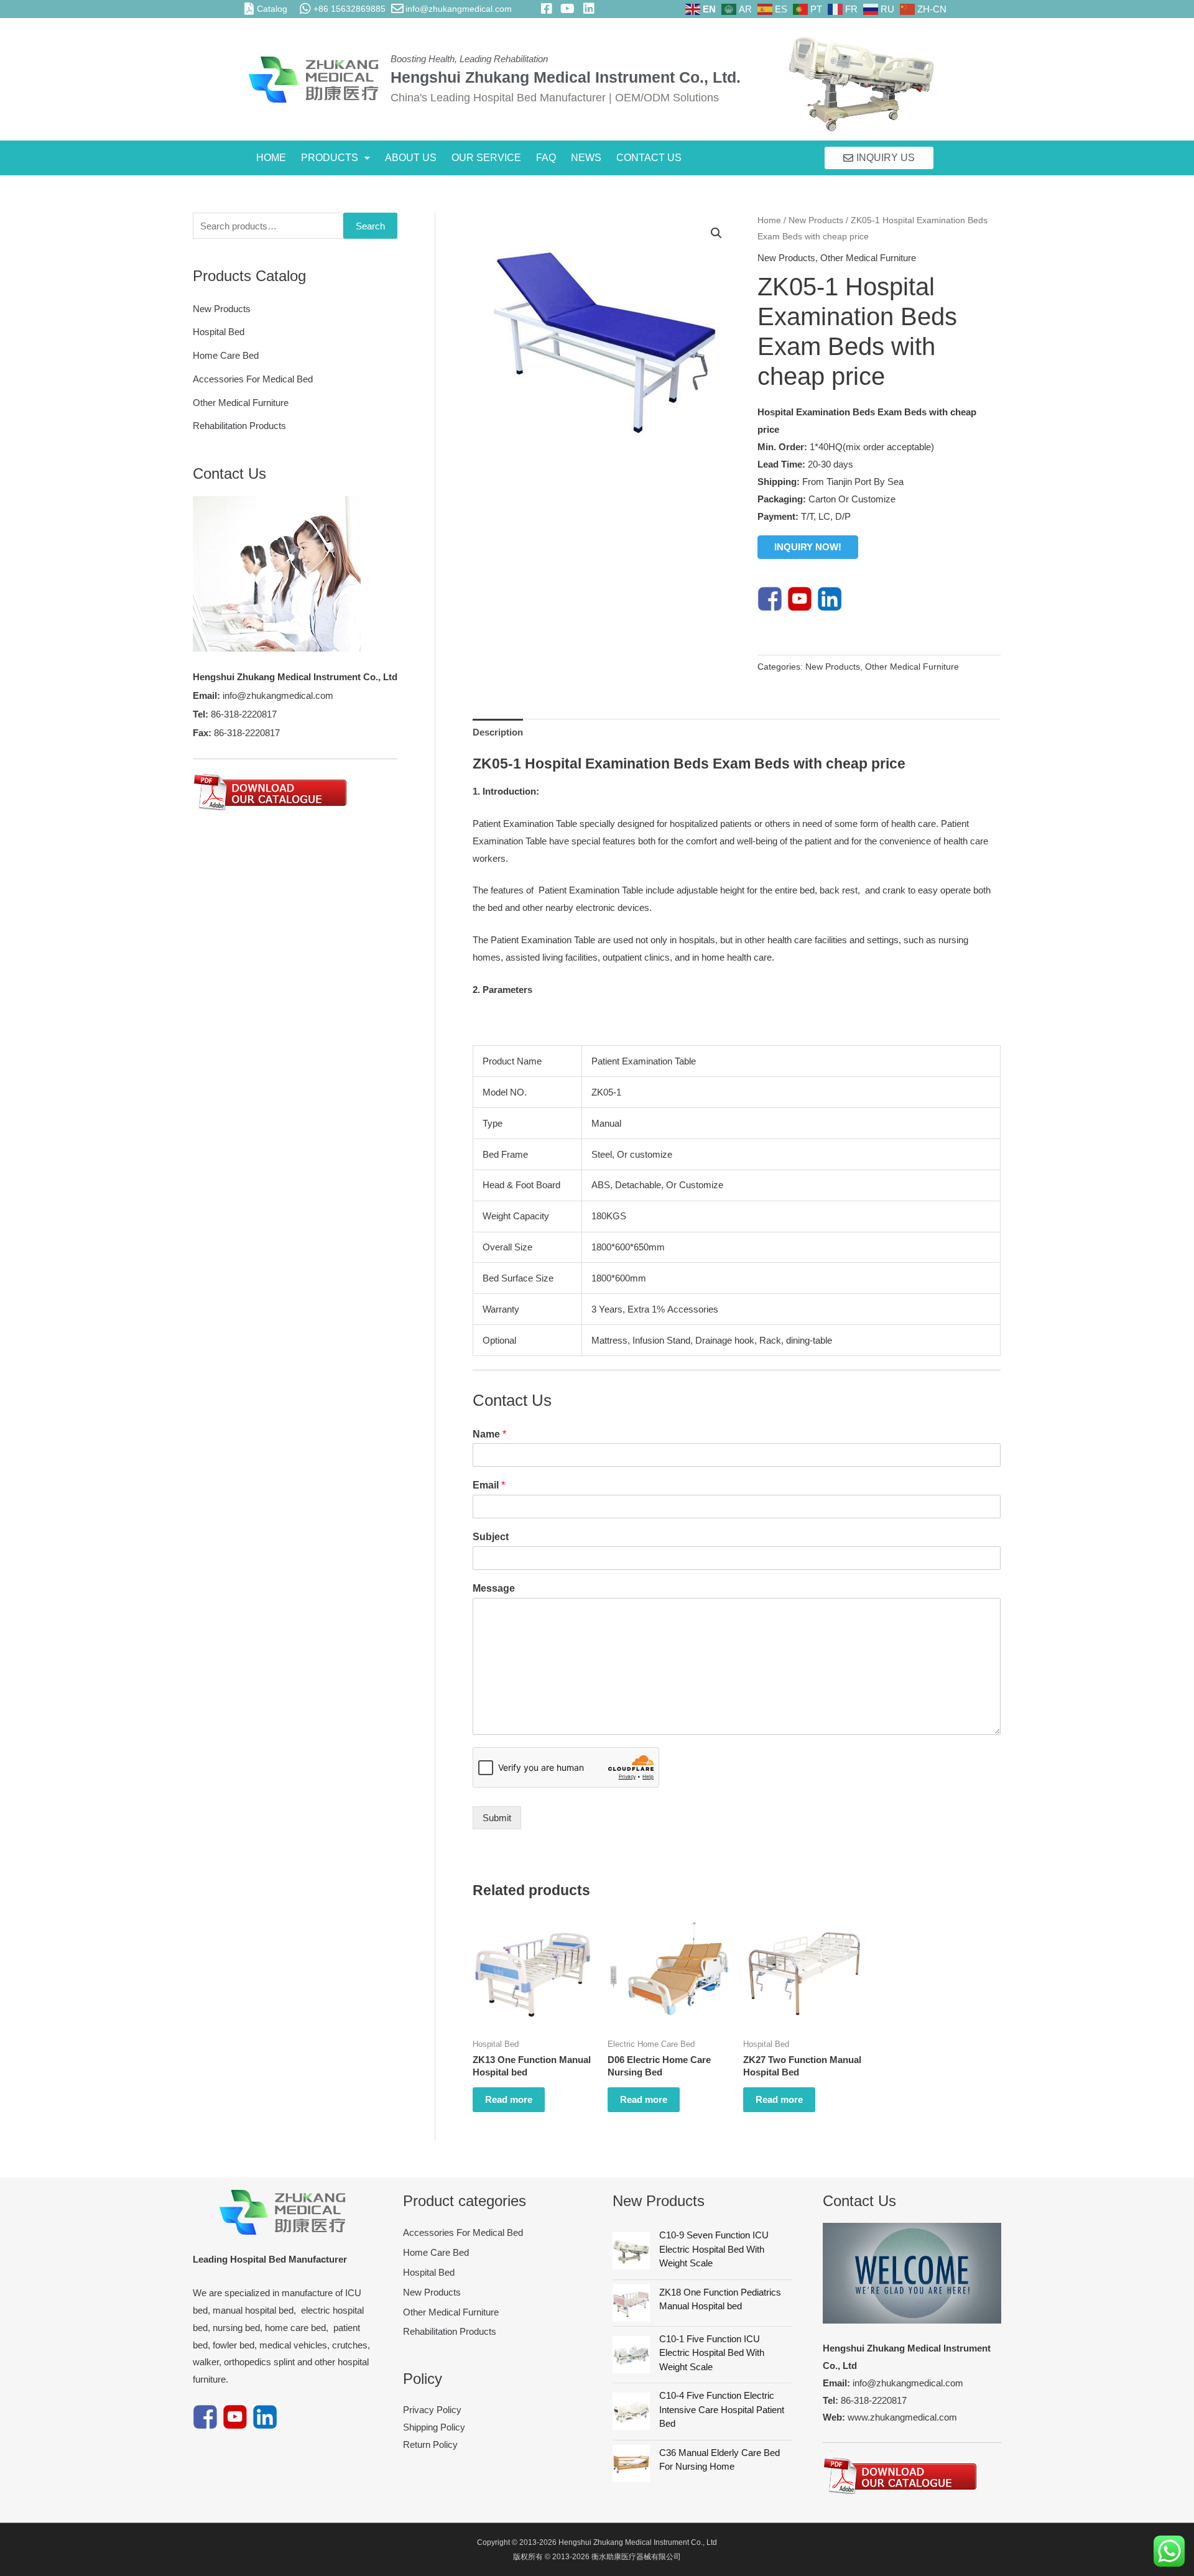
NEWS (586, 158)
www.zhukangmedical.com (902, 2417)
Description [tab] (498, 732)
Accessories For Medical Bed (253, 379)
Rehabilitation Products (239, 426)
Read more (509, 2099)
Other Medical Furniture (241, 403)
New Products (222, 309)
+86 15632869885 (349, 9)
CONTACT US (649, 158)
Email (489, 1485)
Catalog (272, 9)
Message (494, 1588)
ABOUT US (411, 158)
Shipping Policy (434, 2427)
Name (489, 1434)
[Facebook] (770, 598)
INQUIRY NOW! (808, 547)
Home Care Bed (226, 355)
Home (769, 220)
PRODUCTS (330, 158)
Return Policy (430, 2444)
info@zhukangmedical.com (459, 9)
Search (370, 226)
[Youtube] (800, 598)
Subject (491, 1537)
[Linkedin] (830, 598)
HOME (271, 158)
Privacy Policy (432, 2410)
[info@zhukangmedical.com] (397, 9)
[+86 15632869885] (305, 9)
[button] (336, 158)
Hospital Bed (219, 332)
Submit (497, 1818)
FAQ (546, 158)
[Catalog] (249, 9)
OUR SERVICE (486, 158)
